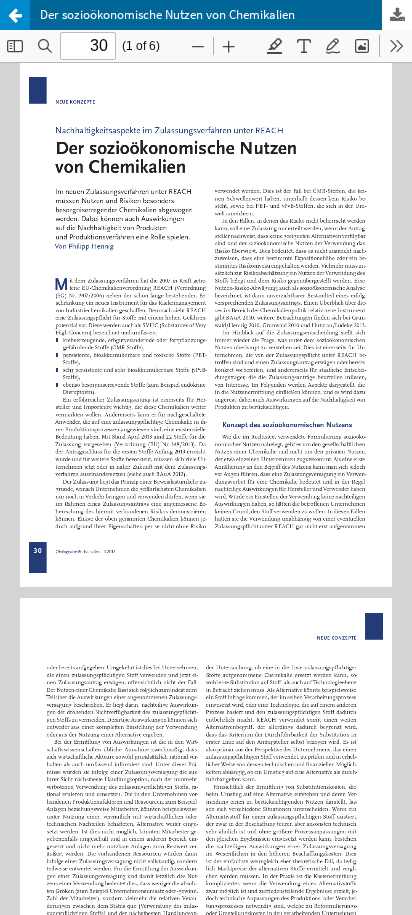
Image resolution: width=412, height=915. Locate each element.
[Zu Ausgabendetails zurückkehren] (15, 15)
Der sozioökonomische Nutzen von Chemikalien (167, 14)
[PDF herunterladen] (397, 15)
